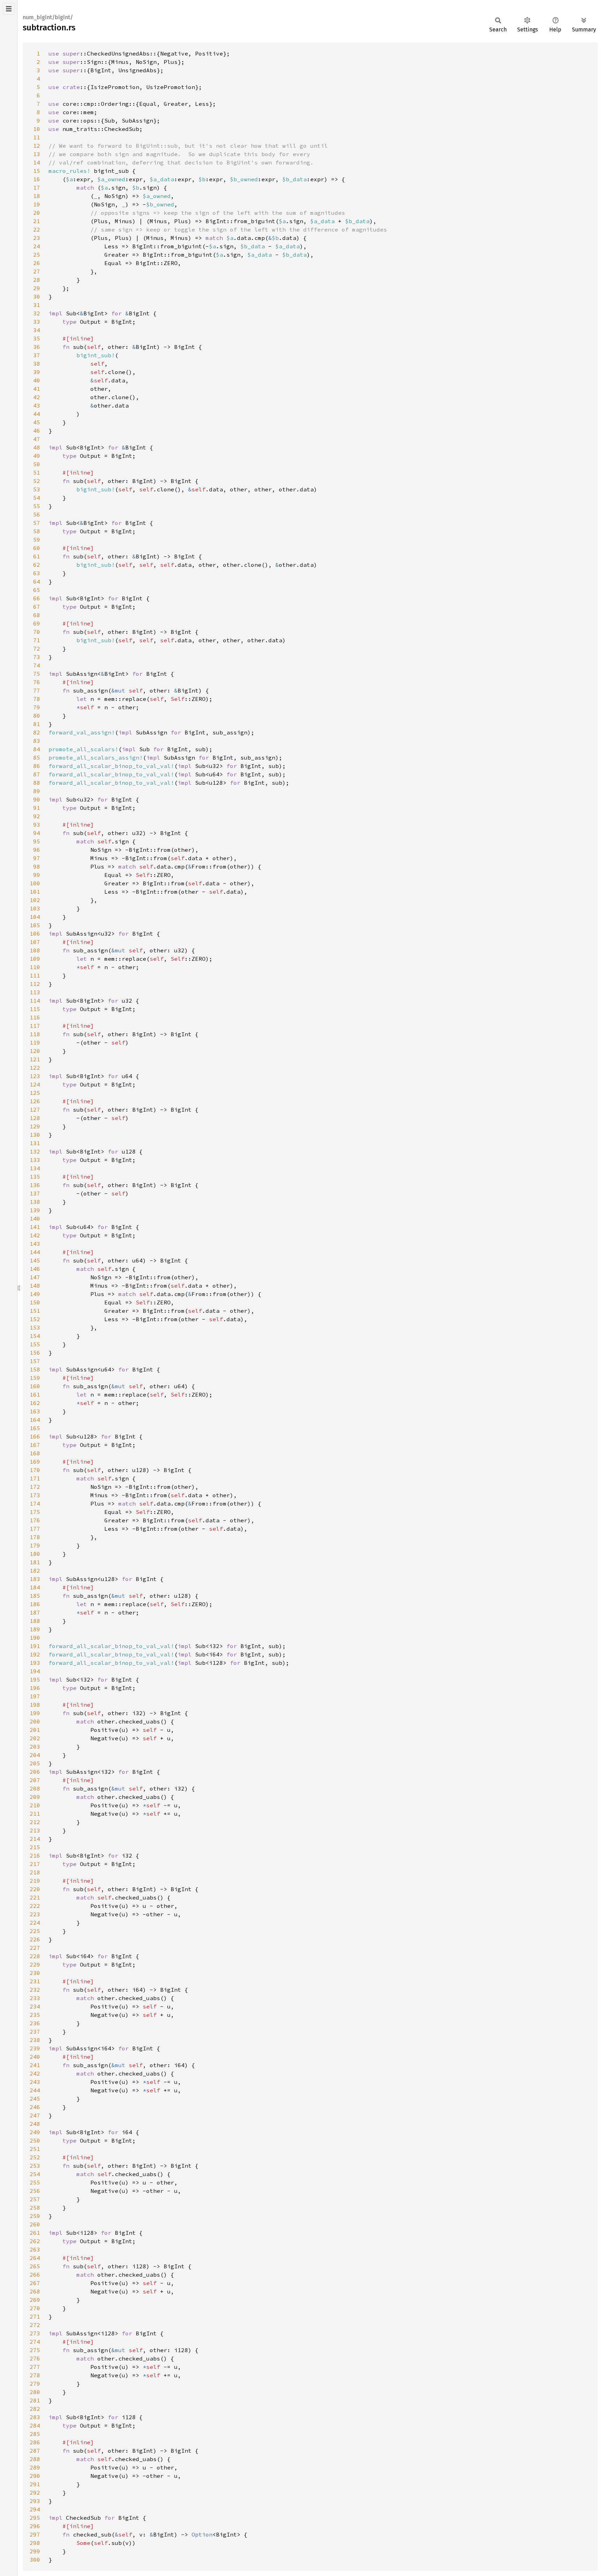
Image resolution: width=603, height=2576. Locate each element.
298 (35, 2543)
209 (35, 1797)
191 (35, 1646)
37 (37, 355)
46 (37, 431)
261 (35, 2233)
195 (35, 1679)
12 (37, 146)
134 (35, 1168)
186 (35, 1604)
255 (35, 2182)
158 (35, 1369)
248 (35, 2124)
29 (37, 288)
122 (35, 1068)
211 (35, 1814)
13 (37, 154)
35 (37, 338)
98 (37, 866)
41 (37, 389)
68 (37, 615)
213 (35, 1830)
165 (35, 1428)
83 (37, 741)
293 (35, 2501)
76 (37, 682)
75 (37, 674)
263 (35, 2249)
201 (35, 1730)
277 (35, 2367)
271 (35, 2317)
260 (35, 2224)
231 (35, 1981)
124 (35, 1084)
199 (35, 1713)
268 (35, 2291)
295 (35, 2518)
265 (35, 2266)
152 (35, 1319)
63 (37, 573)
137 (35, 1193)
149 (35, 1294)
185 (35, 1596)
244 (35, 2090)
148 (35, 1286)
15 (37, 171)
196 (35, 1688)
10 (37, 129)
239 (35, 2048)
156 (35, 1353)
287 (35, 2451)
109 (35, 959)
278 (35, 2375)
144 (35, 1252)
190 (35, 1638)
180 (35, 1554)
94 (37, 833)
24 (37, 246)
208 (35, 1788)
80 (37, 716)
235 (35, 2015)
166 (35, 1436)
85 (37, 758)
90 (37, 799)
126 (35, 1101)
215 (35, 1847)
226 (35, 1939)
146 (35, 1269)
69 (37, 623)
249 (35, 2132)
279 (35, 2384)
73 (37, 657)
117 (35, 1026)
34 (37, 330)
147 (35, 1277)
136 (35, 1185)
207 (35, 1780)
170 (35, 1470)
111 (35, 975)
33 (37, 322)
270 (35, 2308)
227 (35, 1948)
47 (37, 439)
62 (37, 565)
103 (35, 908)
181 (35, 1562)
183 (35, 1579)
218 (35, 1872)
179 (35, 1545)
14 (37, 162)
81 (37, 724)
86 (37, 766)
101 (35, 892)
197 (35, 1696)
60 (37, 548)
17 (37, 188)
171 (35, 1478)
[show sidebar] (9, 9)
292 (35, 2493)
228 (35, 1956)
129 (35, 1126)
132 (35, 1151)
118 (35, 1034)
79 (37, 707)
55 (37, 506)
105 (35, 925)
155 (35, 1344)
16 (37, 179)
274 (35, 2342)
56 (37, 514)
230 (35, 1973)
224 (35, 1923)
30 (37, 297)
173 (35, 1495)
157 (35, 1361)
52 (37, 481)
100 (35, 883)
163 (35, 1411)
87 (37, 774)
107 (35, 942)
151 (35, 1311)
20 (37, 213)
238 (35, 2040)
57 (37, 523)
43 (37, 405)
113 (35, 992)
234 (35, 2006)
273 (35, 2333)
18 (37, 196)
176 (35, 1520)
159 (35, 1378)
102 (35, 900)
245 (35, 2099)
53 (37, 489)
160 (35, 1386)
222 (35, 1906)
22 (37, 229)
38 (37, 364)
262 (35, 2241)
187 (35, 1612)
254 (35, 2174)
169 (35, 1462)
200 (35, 1721)
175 (35, 1512)
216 (35, 1856)
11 (37, 137)
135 (35, 1177)
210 (35, 1805)
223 (35, 1914)
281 (35, 2400)
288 (35, 2459)
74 (37, 665)
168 (35, 1453)
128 (35, 1118)
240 (35, 2057)
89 (37, 791)
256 (35, 2191)
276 (35, 2358)
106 (35, 934)
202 (35, 1738)
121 (35, 1059)
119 (35, 1042)
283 (35, 2417)
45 (37, 422)
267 (35, 2283)
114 (35, 1001)
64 (37, 581)
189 (35, 1629)
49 (37, 456)
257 (35, 2199)
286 (35, 2442)
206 (35, 1772)
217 (35, 1864)
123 (35, 1076)
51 (37, 473)
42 (37, 397)
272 (35, 2325)
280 (35, 2392)
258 (35, 2208)
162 (35, 1403)
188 (35, 1621)
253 (35, 2166)
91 (37, 808)
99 (37, 875)
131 (35, 1143)
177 (35, 1529)
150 (35, 1302)
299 (35, 2551)
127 (35, 1110)
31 (37, 305)
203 (35, 1747)
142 (35, 1235)
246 (35, 2107)
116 (35, 1017)
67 (37, 607)
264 (35, 2258)
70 (37, 632)
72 (37, 649)
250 (35, 2140)
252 (35, 2157)
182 (35, 1571)
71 (37, 640)
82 (37, 732)
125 (35, 1093)
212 (35, 1822)
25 (37, 255)
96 (37, 850)
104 (35, 917)
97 (37, 858)
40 (37, 380)
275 (35, 2350)
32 (37, 313)
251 (35, 2149)
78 (37, 699)
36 (37, 347)
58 (37, 531)
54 (37, 498)
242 (35, 2073)
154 (35, 1336)
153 (35, 1327)
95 (37, 841)
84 (37, 749)
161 (35, 1395)
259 (35, 2216)
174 (35, 1503)
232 (35, 1990)
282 (35, 2409)
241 (35, 2065)
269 (35, 2300)
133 (35, 1160)
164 (35, 1420)
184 (35, 1587)
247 (35, 2115)
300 (35, 2560)
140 (35, 1219)
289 (35, 2467)
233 (35, 1998)
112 (35, 984)
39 (37, 372)
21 (37, 221)
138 (35, 1202)
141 (35, 1227)
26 (37, 263)
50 (37, 464)
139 (35, 1210)
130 (35, 1135)
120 (35, 1051)
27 (37, 271)
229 (35, 1964)
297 (35, 2534)
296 (35, 2526)
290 (35, 2476)
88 (37, 783)
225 (35, 1931)
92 (37, 816)
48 (37, 447)
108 (35, 950)
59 (37, 540)
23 (37, 238)
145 (35, 1260)
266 (35, 2275)
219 (35, 1881)
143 (35, 1244)
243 (35, 2082)
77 (37, 690)
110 (35, 967)
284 (35, 2425)
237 (35, 2032)
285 (35, 2434)
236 (35, 2023)
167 (35, 1445)
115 (35, 1009)
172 (35, 1487)
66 (37, 598)
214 (35, 1839)
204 (35, 1755)
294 (35, 2509)
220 (35, 1889)
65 (37, 590)
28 (37, 280)
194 (35, 1671)
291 (35, 2484)
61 (37, 556)
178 (35, 1537)
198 (35, 1705)
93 (37, 825)
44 (37, 414)
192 (35, 1654)
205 (35, 1763)
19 (37, 204)
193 (35, 1663)
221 (35, 1897)
